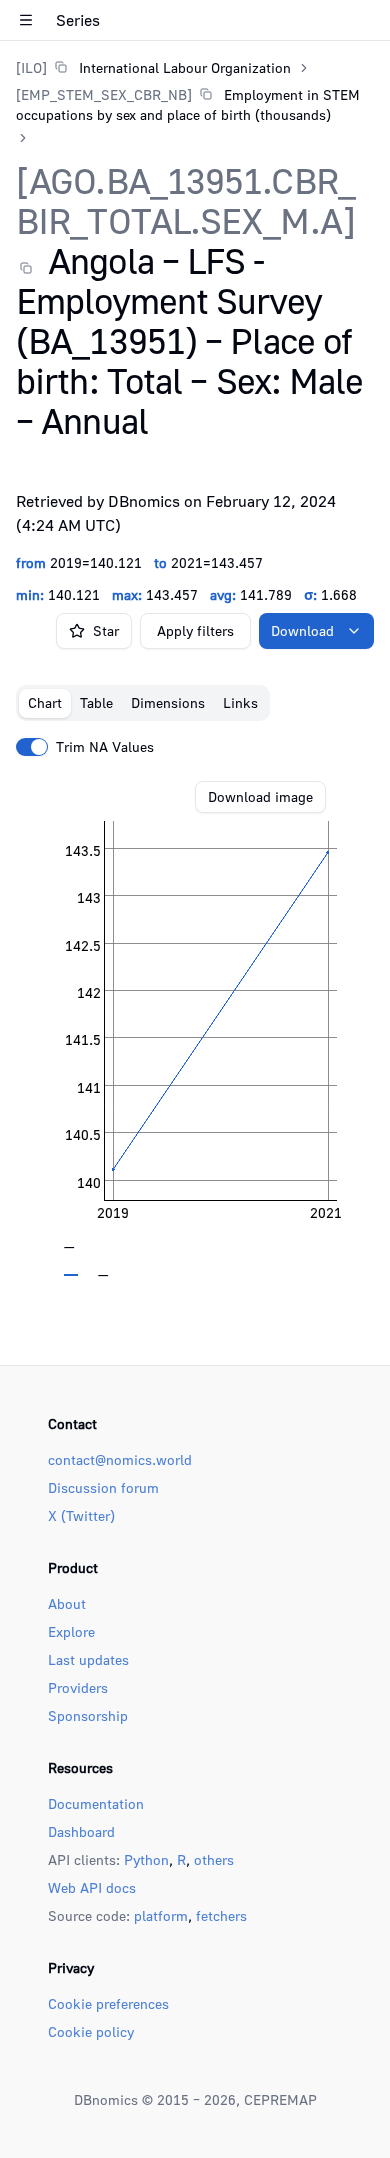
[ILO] (31, 67)
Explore (71, 1631)
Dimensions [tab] (168, 702)
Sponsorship (88, 1715)
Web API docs (92, 1887)
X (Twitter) (81, 1515)
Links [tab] (240, 702)
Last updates (88, 1659)
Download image (260, 796)
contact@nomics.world (120, 1459)
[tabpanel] (195, 1029)
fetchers (221, 1915)
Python (146, 1859)
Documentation (96, 1803)
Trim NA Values (105, 747)
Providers (78, 1687)
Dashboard (81, 1831)
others (214, 1859)
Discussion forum (103, 1487)
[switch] (32, 747)
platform (161, 1915)
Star (106, 630)
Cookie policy (91, 2031)
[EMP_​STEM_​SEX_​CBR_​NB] (104, 94)
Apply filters (195, 630)
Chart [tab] (45, 702)
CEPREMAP (280, 2099)
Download (302, 630)
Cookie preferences (108, 2003)
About (67, 1603)
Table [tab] (96, 702)
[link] (153, 67)
